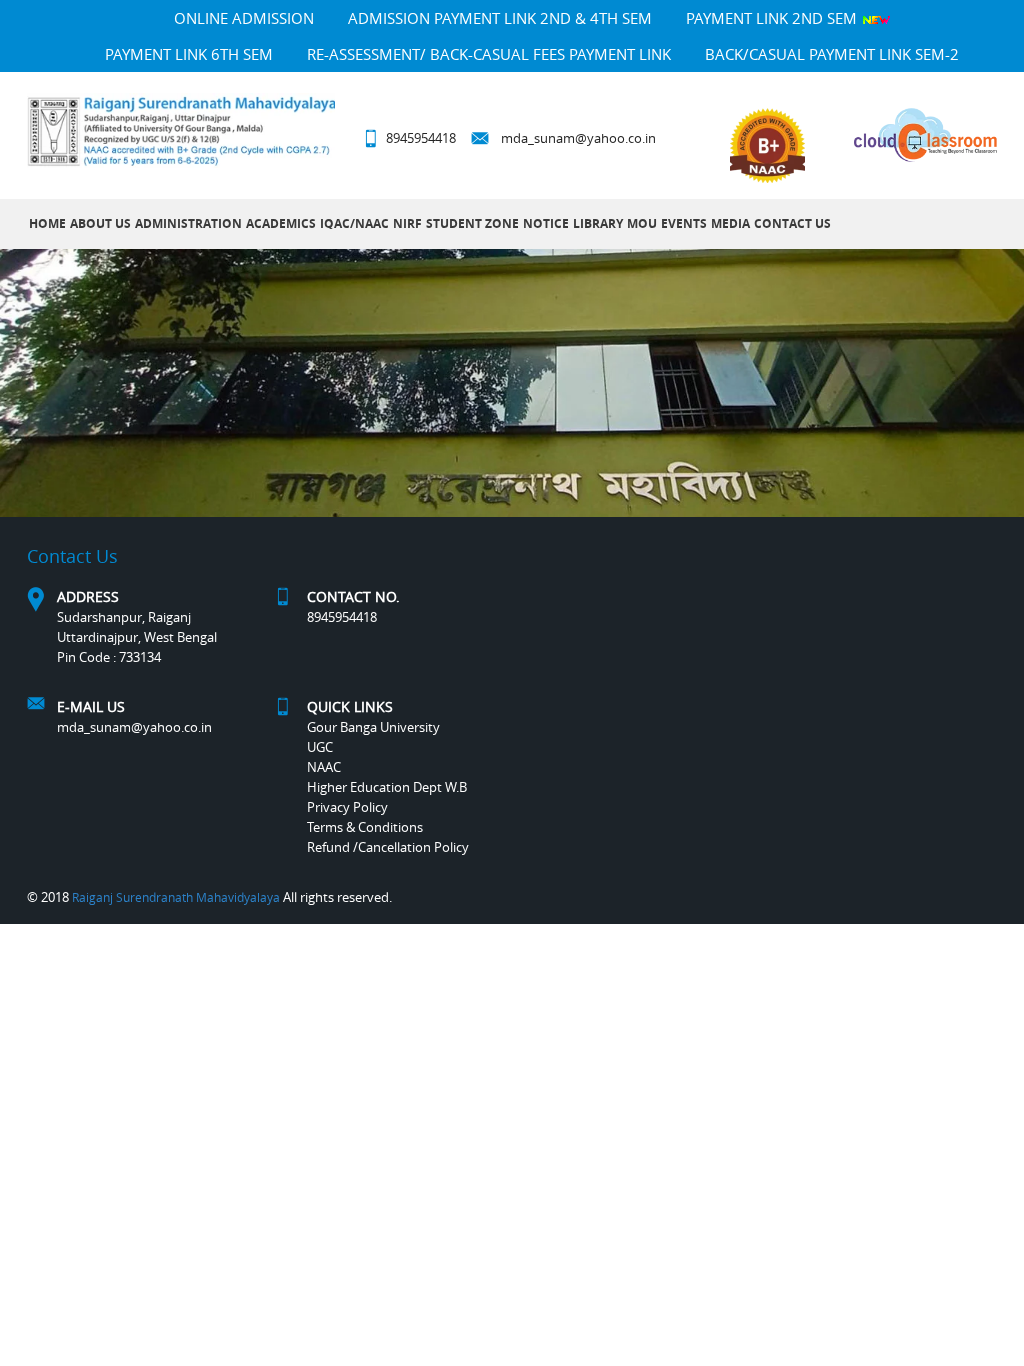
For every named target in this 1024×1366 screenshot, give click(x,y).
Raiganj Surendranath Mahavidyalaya (176, 897)
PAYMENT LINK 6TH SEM (189, 54)
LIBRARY (598, 223)
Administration (188, 223)
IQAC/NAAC (354, 223)
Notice (546, 223)
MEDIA (730, 223)
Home (47, 223)
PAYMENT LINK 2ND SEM (773, 18)
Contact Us (792, 223)
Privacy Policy (347, 807)
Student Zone (472, 223)
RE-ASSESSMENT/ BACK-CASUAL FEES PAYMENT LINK (489, 54)
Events (684, 223)
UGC (320, 747)
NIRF (407, 223)
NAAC (324, 767)
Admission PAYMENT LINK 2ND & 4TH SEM (500, 18)
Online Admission (244, 18)
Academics (281, 223)
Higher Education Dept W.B (387, 787)
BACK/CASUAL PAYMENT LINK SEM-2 (832, 54)
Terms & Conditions (365, 827)
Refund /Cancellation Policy (388, 847)
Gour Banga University (373, 727)
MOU (642, 223)
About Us (100, 223)
